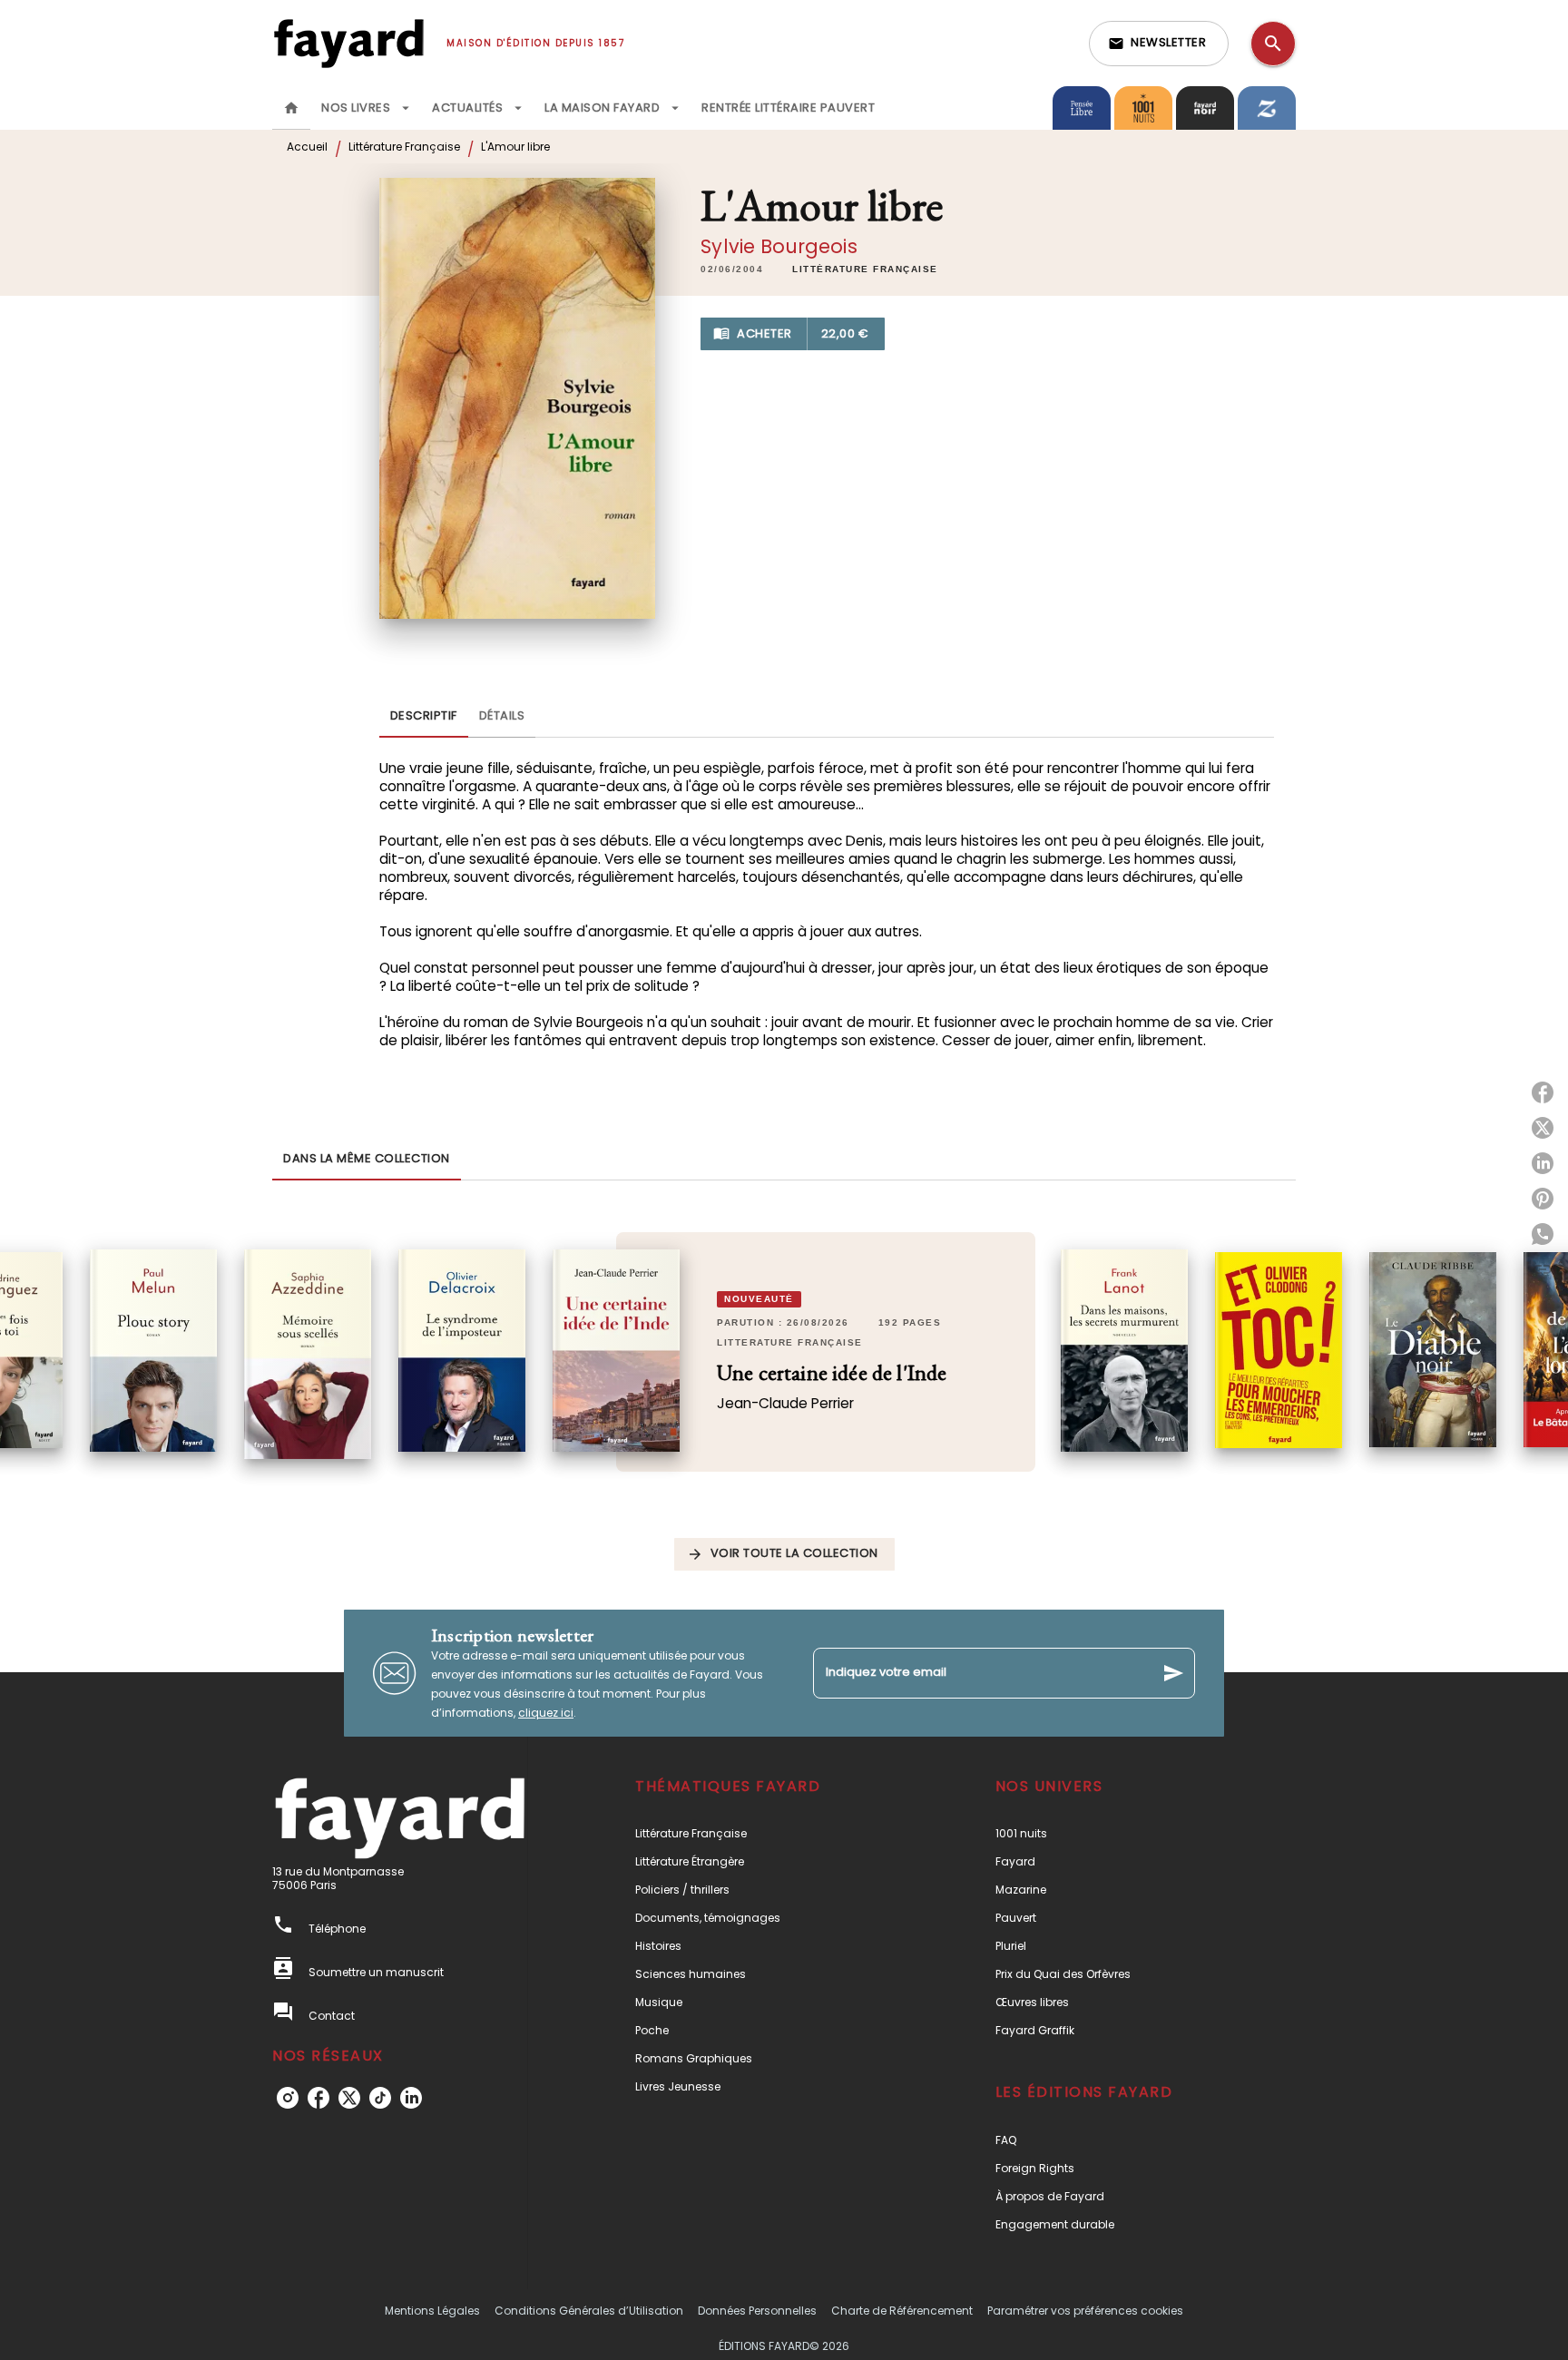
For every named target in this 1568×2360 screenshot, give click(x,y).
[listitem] (288, 2098)
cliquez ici (546, 1713)
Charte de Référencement (902, 2311)
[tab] (291, 108)
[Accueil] (348, 43)
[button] (1159, 44)
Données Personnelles (757, 2311)
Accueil (307, 147)
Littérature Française (404, 147)
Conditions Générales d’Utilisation (589, 2311)
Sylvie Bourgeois (779, 246)
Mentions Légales (432, 2311)
